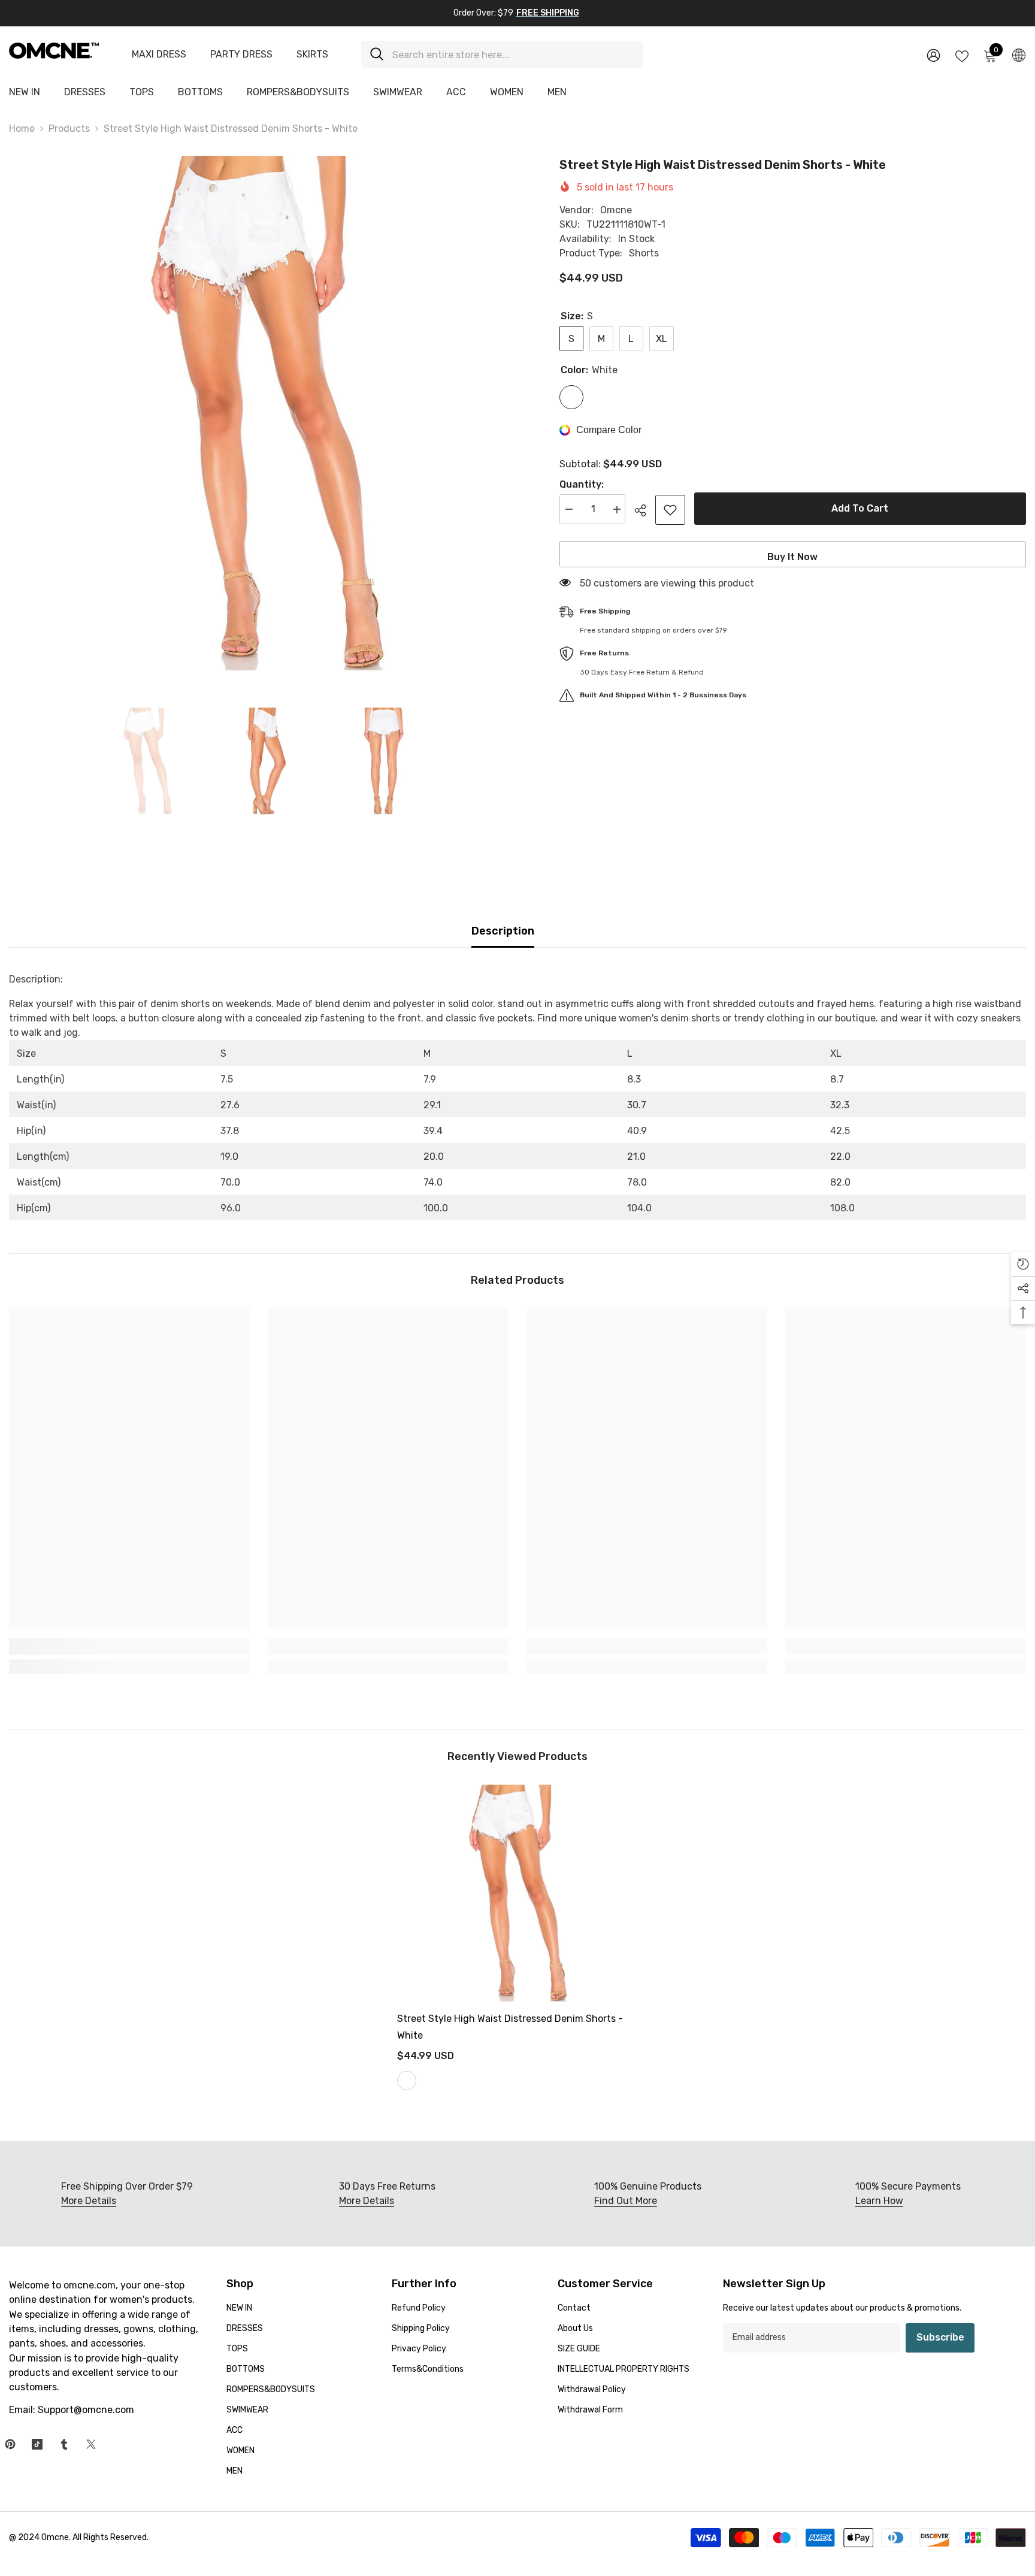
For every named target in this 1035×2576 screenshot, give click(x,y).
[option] (266, 413)
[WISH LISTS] (962, 55)
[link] (129, 1646)
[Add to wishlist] (670, 510)
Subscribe (940, 2337)
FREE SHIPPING (548, 13)
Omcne (616, 210)
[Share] (645, 510)
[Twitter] (91, 2444)
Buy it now (792, 557)
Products (69, 129)
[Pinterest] (10, 2444)
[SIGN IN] (933, 55)
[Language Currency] (1019, 55)
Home (22, 129)
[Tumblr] (64, 2444)
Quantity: (582, 485)
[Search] (502, 54)
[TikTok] (37, 2444)
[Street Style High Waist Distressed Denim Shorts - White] (517, 1893)
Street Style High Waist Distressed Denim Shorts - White (510, 2027)
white (407, 2081)
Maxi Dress (159, 54)
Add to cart (860, 508)
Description (503, 931)
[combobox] (513, 54)
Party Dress (241, 54)
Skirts (312, 54)
